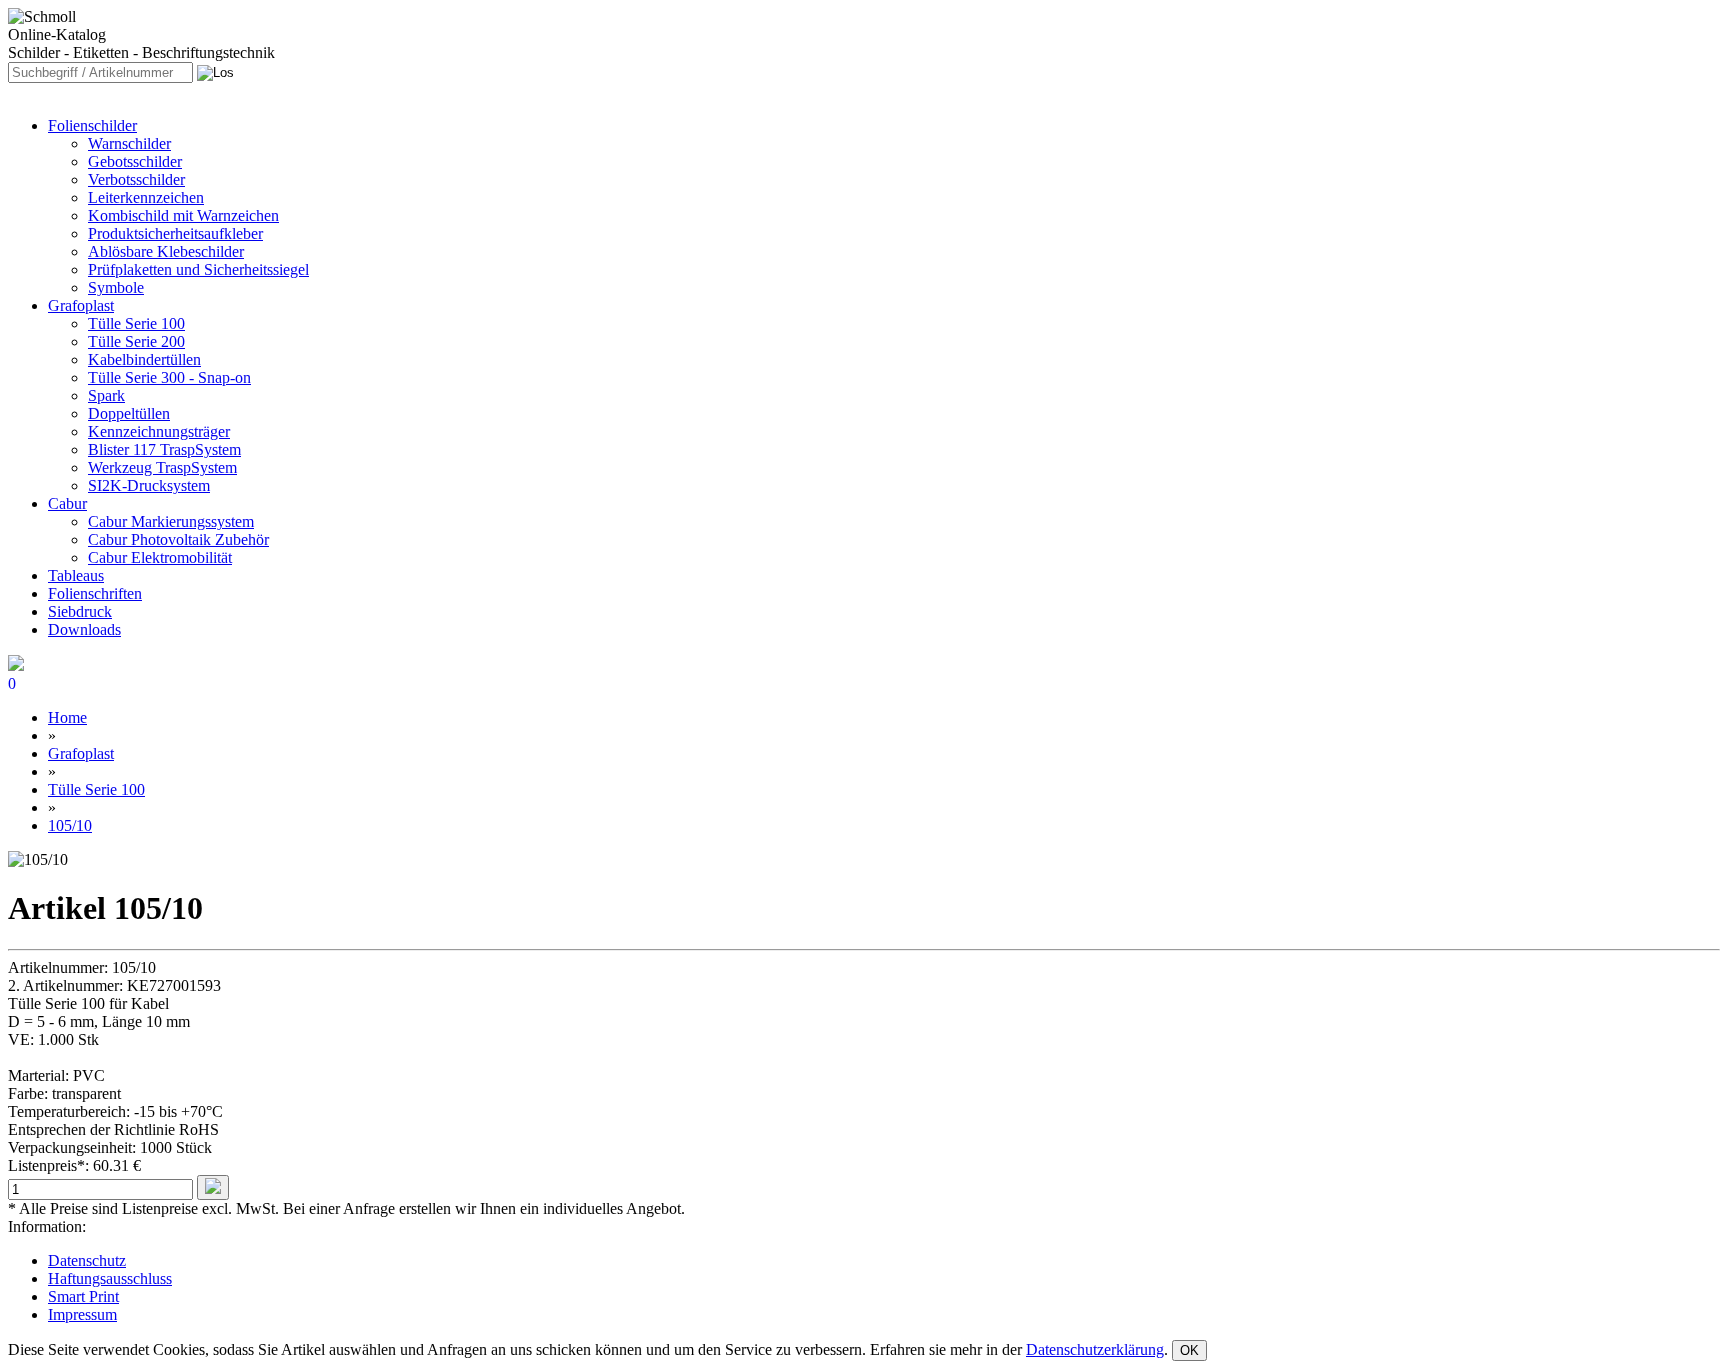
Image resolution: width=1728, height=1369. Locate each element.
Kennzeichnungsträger (159, 431)
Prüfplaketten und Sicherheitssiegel (198, 269)
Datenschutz (87, 1260)
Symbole (116, 287)
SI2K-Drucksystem (149, 485)
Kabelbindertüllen (144, 359)
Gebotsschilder (135, 161)
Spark (106, 395)
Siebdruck (80, 611)
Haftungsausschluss (110, 1278)
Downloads (84, 629)
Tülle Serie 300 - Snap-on (169, 377)
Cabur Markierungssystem (171, 521)
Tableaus (76, 575)
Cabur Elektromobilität (160, 557)
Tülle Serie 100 (136, 323)
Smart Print (83, 1296)
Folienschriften (95, 593)
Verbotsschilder (136, 179)
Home (67, 717)
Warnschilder (129, 143)
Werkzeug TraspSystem (162, 467)
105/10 (70, 825)
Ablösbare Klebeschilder (166, 251)
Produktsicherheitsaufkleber (175, 233)
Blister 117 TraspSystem (164, 449)
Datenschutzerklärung (1095, 1349)
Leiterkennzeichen (146, 197)
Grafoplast (81, 305)
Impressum (82, 1314)
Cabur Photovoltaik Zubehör (178, 539)
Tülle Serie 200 (136, 341)
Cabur (67, 503)
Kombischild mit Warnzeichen (183, 215)
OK (1189, 1350)
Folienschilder (92, 125)
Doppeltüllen (129, 413)
